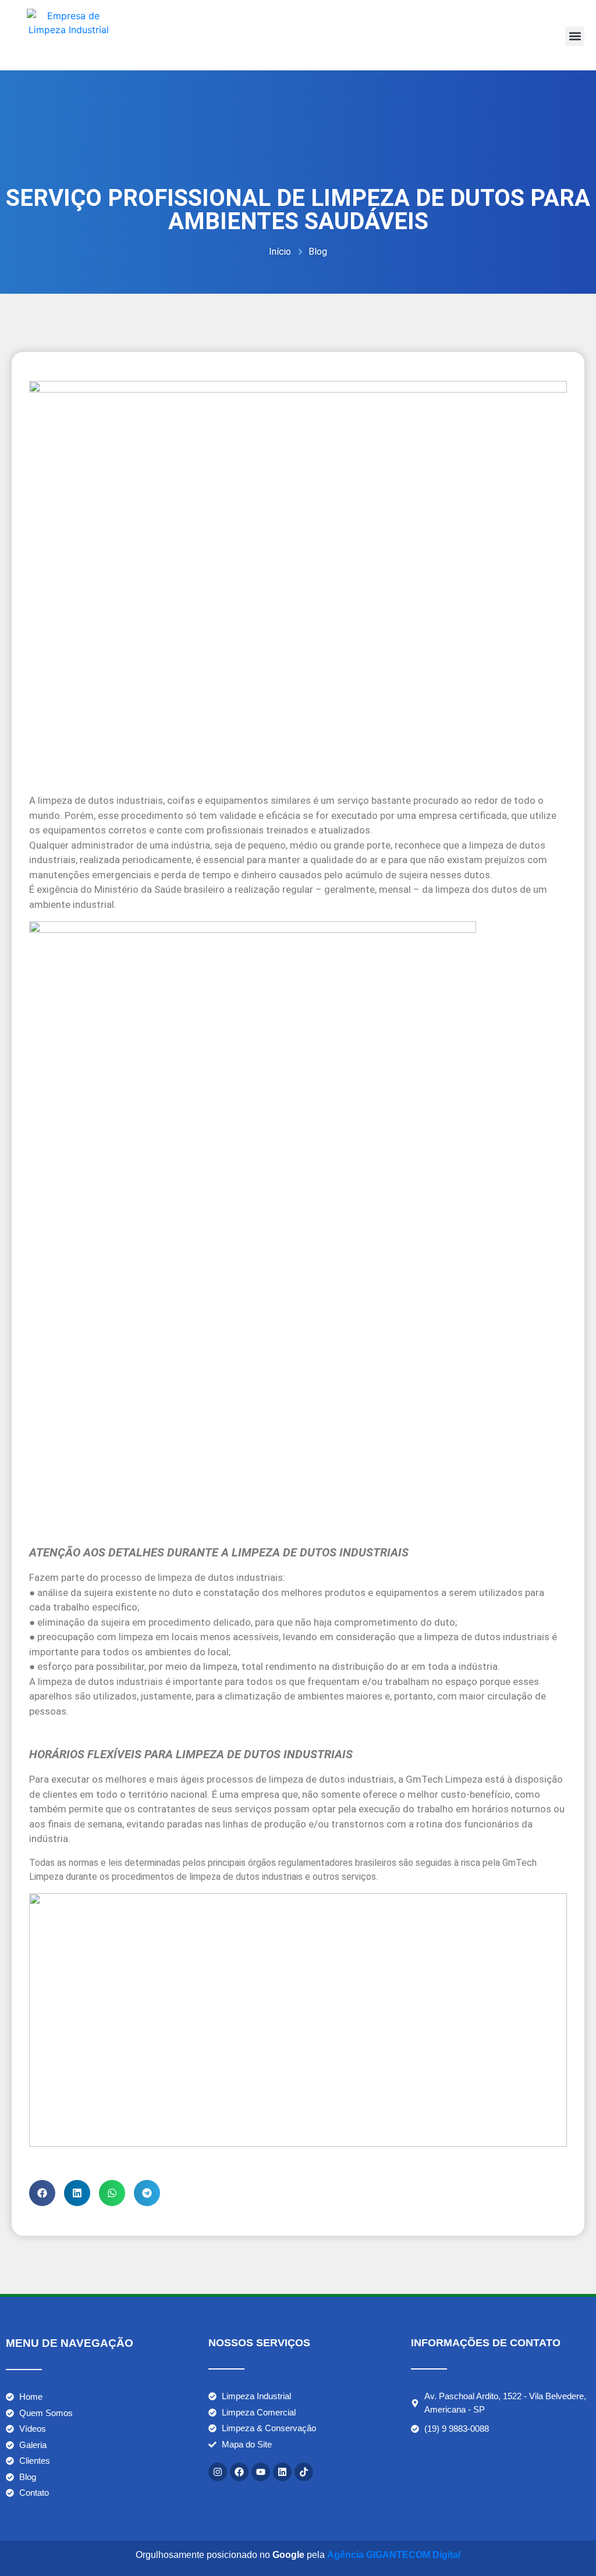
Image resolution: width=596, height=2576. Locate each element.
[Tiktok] (304, 2472)
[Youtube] (261, 2472)
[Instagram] (218, 2472)
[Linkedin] (282, 2472)
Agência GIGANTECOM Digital (394, 2555)
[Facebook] (239, 2472)
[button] (575, 36)
